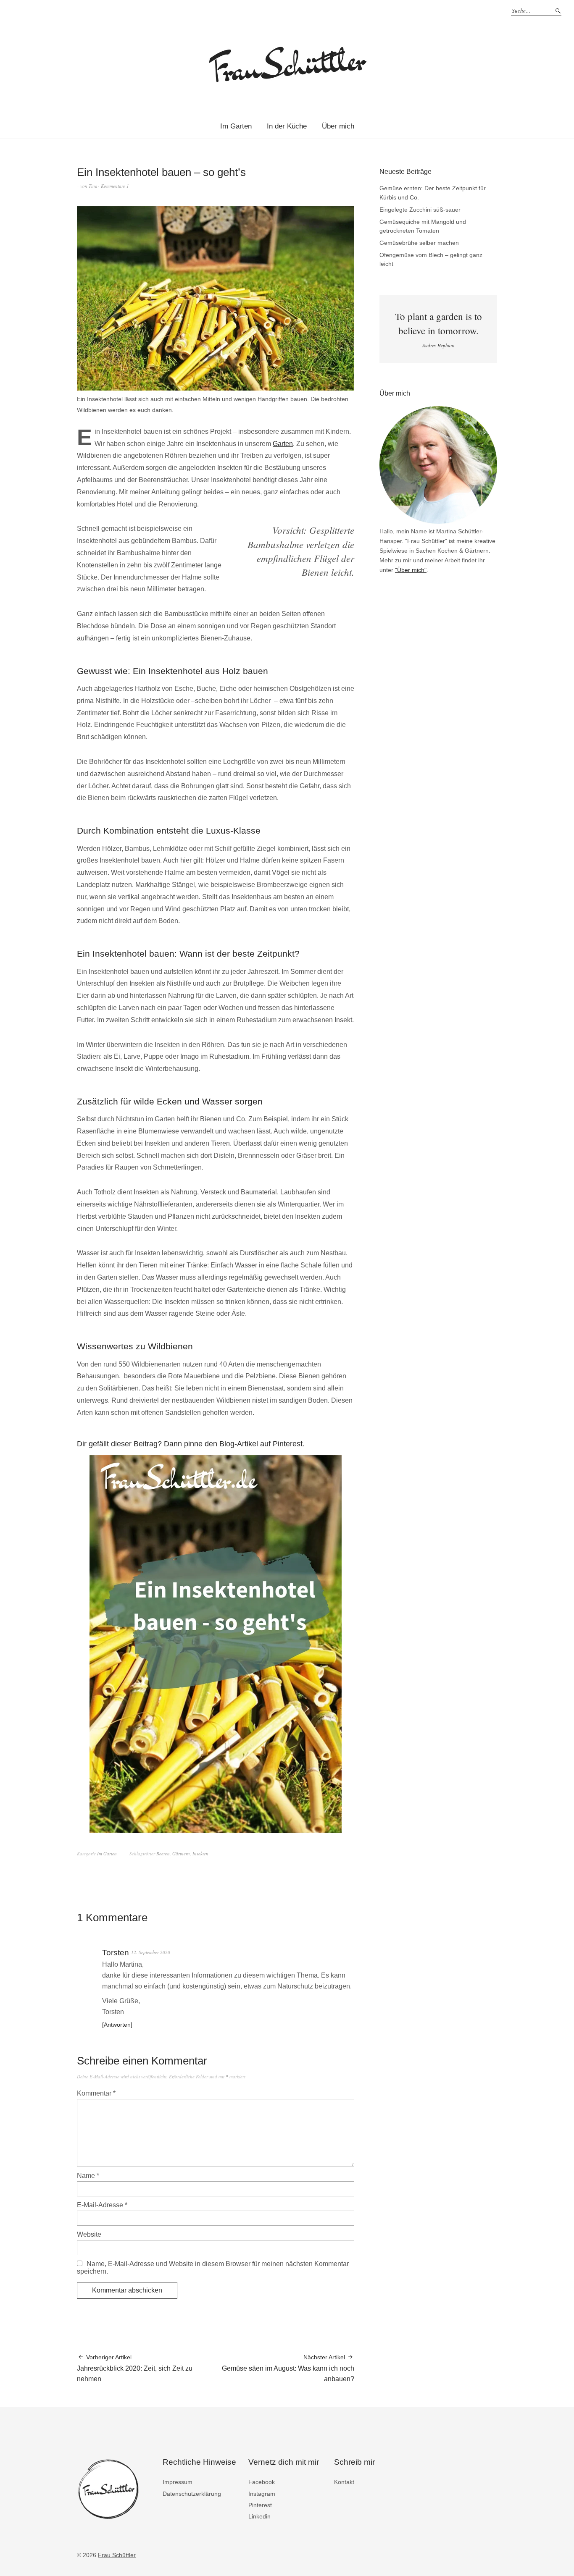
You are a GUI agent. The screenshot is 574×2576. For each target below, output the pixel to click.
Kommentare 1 (115, 186)
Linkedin (259, 2516)
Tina (93, 186)
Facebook (262, 2482)
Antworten (117, 2025)
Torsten (116, 1953)
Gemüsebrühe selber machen (419, 243)
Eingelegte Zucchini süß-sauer (420, 210)
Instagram (262, 2494)
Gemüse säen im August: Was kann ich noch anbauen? (288, 2368)
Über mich (338, 126)
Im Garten (236, 126)
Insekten (200, 1853)
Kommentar (96, 2093)
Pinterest (260, 2505)
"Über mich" (411, 570)
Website (89, 2234)
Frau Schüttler (117, 2555)
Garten (283, 444)
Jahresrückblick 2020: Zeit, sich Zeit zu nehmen (135, 2368)
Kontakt (344, 2482)
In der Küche (287, 126)
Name (88, 2176)
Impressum (178, 2482)
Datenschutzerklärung (192, 2494)
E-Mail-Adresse (102, 2205)
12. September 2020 (151, 1952)
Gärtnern (181, 1853)
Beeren (163, 1853)
